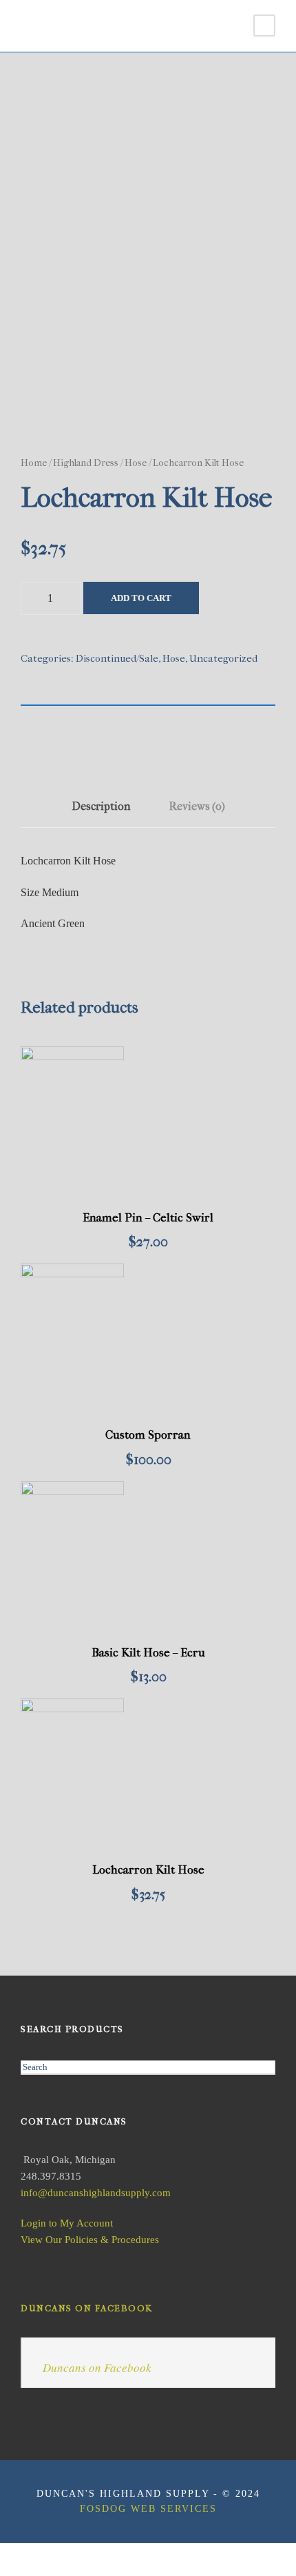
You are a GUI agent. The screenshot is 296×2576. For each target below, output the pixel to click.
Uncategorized (223, 658)
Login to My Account (67, 2223)
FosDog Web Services (148, 2509)
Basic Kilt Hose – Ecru (148, 1652)
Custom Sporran (148, 1434)
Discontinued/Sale (117, 658)
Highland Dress (86, 463)
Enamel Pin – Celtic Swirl (148, 1217)
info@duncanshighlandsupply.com (96, 2193)
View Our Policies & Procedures (90, 2240)
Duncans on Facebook (87, 2308)
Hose (136, 463)
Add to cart (141, 598)
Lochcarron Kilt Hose (148, 1869)
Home (34, 463)
